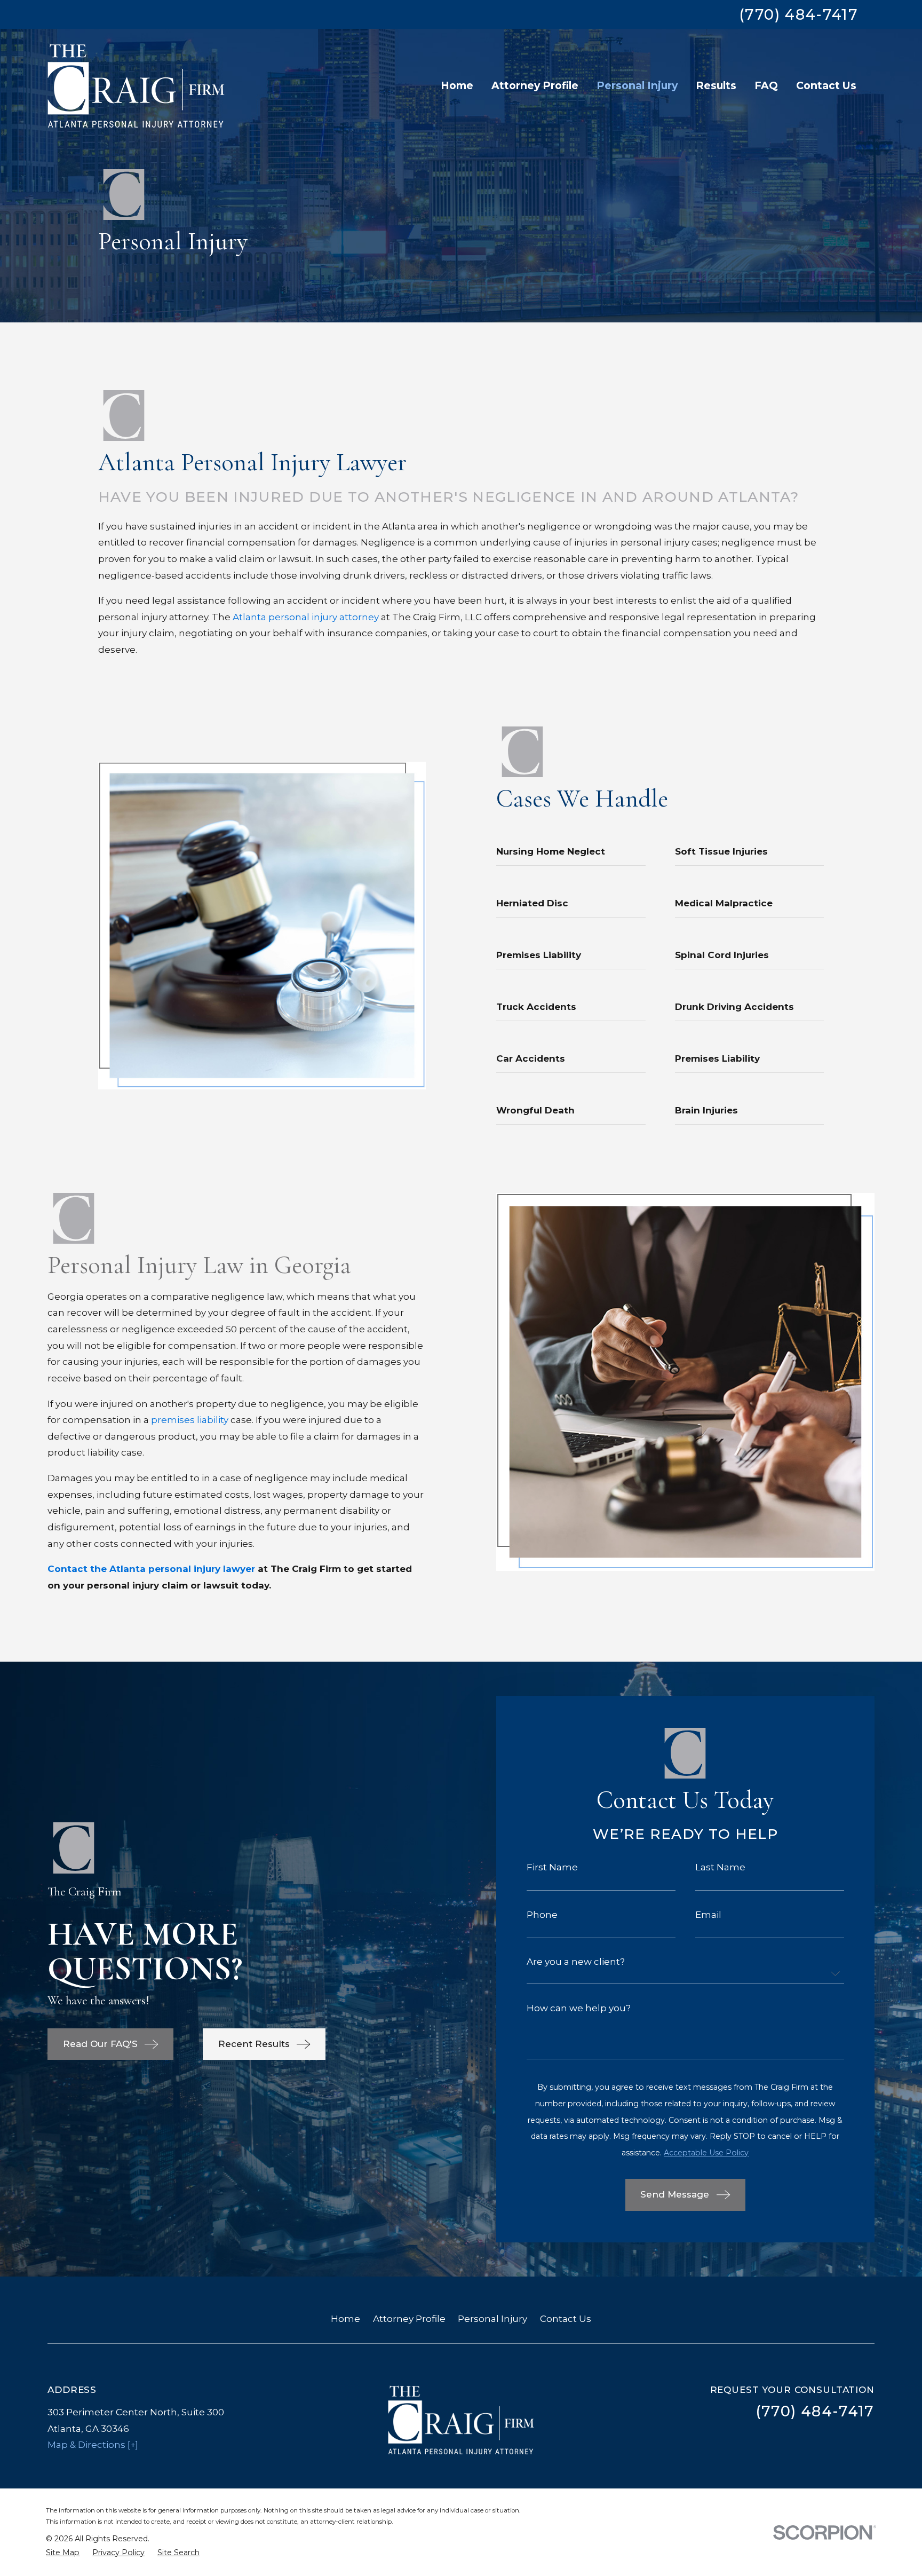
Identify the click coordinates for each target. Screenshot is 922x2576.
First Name (552, 1867)
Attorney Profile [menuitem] (535, 85)
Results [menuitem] (716, 85)
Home (345, 2319)
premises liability (190, 1420)
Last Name (720, 1867)
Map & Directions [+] (93, 2445)
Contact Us (566, 2319)
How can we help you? (579, 2008)
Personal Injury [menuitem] (637, 85)
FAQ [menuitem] (766, 85)
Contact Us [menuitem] (826, 85)
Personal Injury (492, 2319)
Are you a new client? (576, 1962)
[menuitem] (63, 2553)
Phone (542, 1915)
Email (708, 1915)
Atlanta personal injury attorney (306, 617)
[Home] (136, 86)
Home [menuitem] (457, 85)
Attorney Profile (409, 2319)
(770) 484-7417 (798, 15)
